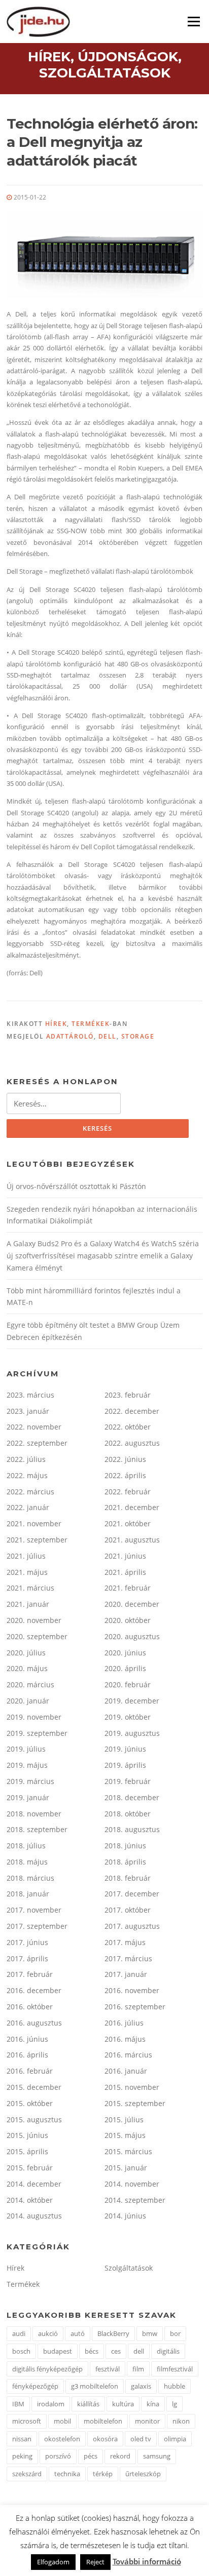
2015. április (27, 2151)
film (138, 2369)
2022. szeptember (37, 1443)
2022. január (28, 1507)
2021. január (28, 1604)
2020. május (27, 1668)
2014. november (132, 2184)
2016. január (126, 2071)
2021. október (128, 1523)
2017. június (27, 1942)
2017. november (34, 1910)
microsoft (27, 2421)
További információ (147, 2561)
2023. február (128, 1395)
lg (175, 2404)
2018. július (26, 1846)
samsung (157, 2456)
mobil (62, 2421)
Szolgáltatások (129, 2268)
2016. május (125, 2039)
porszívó (58, 2456)
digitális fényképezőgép (47, 2369)
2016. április (27, 2055)
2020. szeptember (37, 1636)
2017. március (128, 1958)
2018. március (30, 1878)
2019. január (28, 1797)
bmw (150, 2333)
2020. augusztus (132, 1636)
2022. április (125, 1475)
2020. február (128, 1685)
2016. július (124, 2023)
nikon (181, 2421)
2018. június (125, 1846)
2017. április (27, 1958)
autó (78, 2333)
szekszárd (27, 2474)
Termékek (91, 1024)
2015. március (128, 2151)
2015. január (126, 2168)
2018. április (125, 1862)
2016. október (30, 2007)
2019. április (125, 1765)
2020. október (128, 1620)
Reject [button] (95, 2562)
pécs (91, 2456)
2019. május (27, 1765)
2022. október (128, 1427)
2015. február (30, 2168)
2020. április (125, 1668)
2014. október (30, 2200)
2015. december (34, 2087)
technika (67, 2474)
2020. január (28, 1701)
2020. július (26, 1653)
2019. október (128, 1717)
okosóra (105, 2439)
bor (175, 2333)
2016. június (27, 2039)
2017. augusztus (132, 1926)
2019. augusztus (132, 1733)
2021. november (34, 1523)
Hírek (56, 1024)
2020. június (125, 1653)
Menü (194, 21)
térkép (103, 2474)
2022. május (27, 1475)
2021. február (128, 1588)
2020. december (132, 1604)
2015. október (30, 2103)
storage (138, 1036)
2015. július (124, 2119)
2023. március (30, 1395)
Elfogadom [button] (53, 2562)
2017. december (132, 1894)
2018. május (27, 1862)
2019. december (132, 1701)
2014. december (34, 2184)
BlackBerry (113, 2333)
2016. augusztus (34, 2023)
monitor (147, 2421)
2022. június (125, 1459)
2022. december (132, 1411)
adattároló (70, 1036)
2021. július (26, 1556)
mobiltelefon (103, 2421)
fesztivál (108, 2369)
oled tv (141, 2439)
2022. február (128, 1492)
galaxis (141, 2386)
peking (22, 2456)
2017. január (126, 1974)
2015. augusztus (34, 2119)
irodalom (51, 2404)
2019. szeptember (37, 1733)
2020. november (34, 1620)
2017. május (125, 1942)
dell (108, 1036)
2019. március (30, 1781)
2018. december (132, 1797)
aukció (48, 2333)
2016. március (128, 2055)
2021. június (125, 1556)
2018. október (128, 1814)
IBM (18, 2404)
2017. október (128, 1910)
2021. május (27, 1572)
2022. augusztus (132, 1443)
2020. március (30, 1685)
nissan (22, 2439)
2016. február (30, 2071)
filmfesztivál (175, 2369)
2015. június (27, 2135)
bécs (92, 2351)
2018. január (28, 1894)
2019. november (34, 1717)
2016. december (34, 1990)
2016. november (132, 1990)
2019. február (128, 1781)
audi (19, 2333)
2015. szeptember (135, 2103)
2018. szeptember (37, 1829)
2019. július (26, 1749)
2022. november (34, 1427)
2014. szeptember (135, 2200)
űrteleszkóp (143, 2474)
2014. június (125, 2216)
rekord (120, 2456)
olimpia (175, 2439)
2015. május (125, 2135)
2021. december (132, 1507)
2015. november (132, 2087)
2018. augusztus (132, 1829)
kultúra (123, 2404)
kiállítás (88, 2404)
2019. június (125, 1749)
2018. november (34, 1814)
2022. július (26, 1459)
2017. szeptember (37, 1926)
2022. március (30, 1492)
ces (116, 2351)
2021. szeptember (37, 1540)
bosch (21, 2351)
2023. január (28, 1411)
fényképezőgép (35, 2386)
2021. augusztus (132, 1540)
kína (153, 2404)
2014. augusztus (34, 2216)
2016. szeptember (135, 2007)
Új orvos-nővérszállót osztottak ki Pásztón (76, 1186)
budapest (58, 2351)
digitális (168, 2351)
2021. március (30, 1588)
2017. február (30, 1974)
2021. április (125, 1572)
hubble (175, 2386)
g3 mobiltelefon (95, 2386)
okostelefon (62, 2439)
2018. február (128, 1878)
